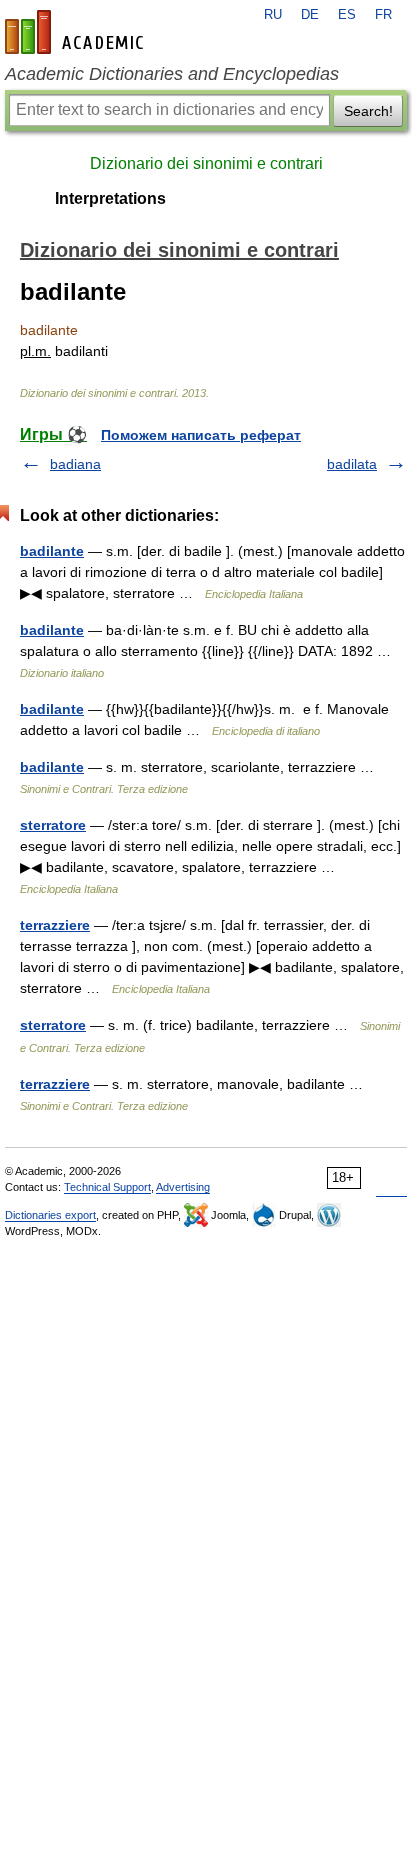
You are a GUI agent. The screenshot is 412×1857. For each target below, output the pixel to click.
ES (347, 15)
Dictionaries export (50, 1215)
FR (383, 15)
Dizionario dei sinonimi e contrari (206, 163)
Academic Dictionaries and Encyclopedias (172, 74)
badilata (352, 464)
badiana (75, 464)
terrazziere (55, 925)
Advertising (183, 1187)
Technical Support (107, 1187)
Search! (368, 111)
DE (310, 15)
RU (273, 15)
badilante (52, 551)
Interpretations (110, 198)
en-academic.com (77, 32)
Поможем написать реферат (201, 435)
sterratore (53, 825)
